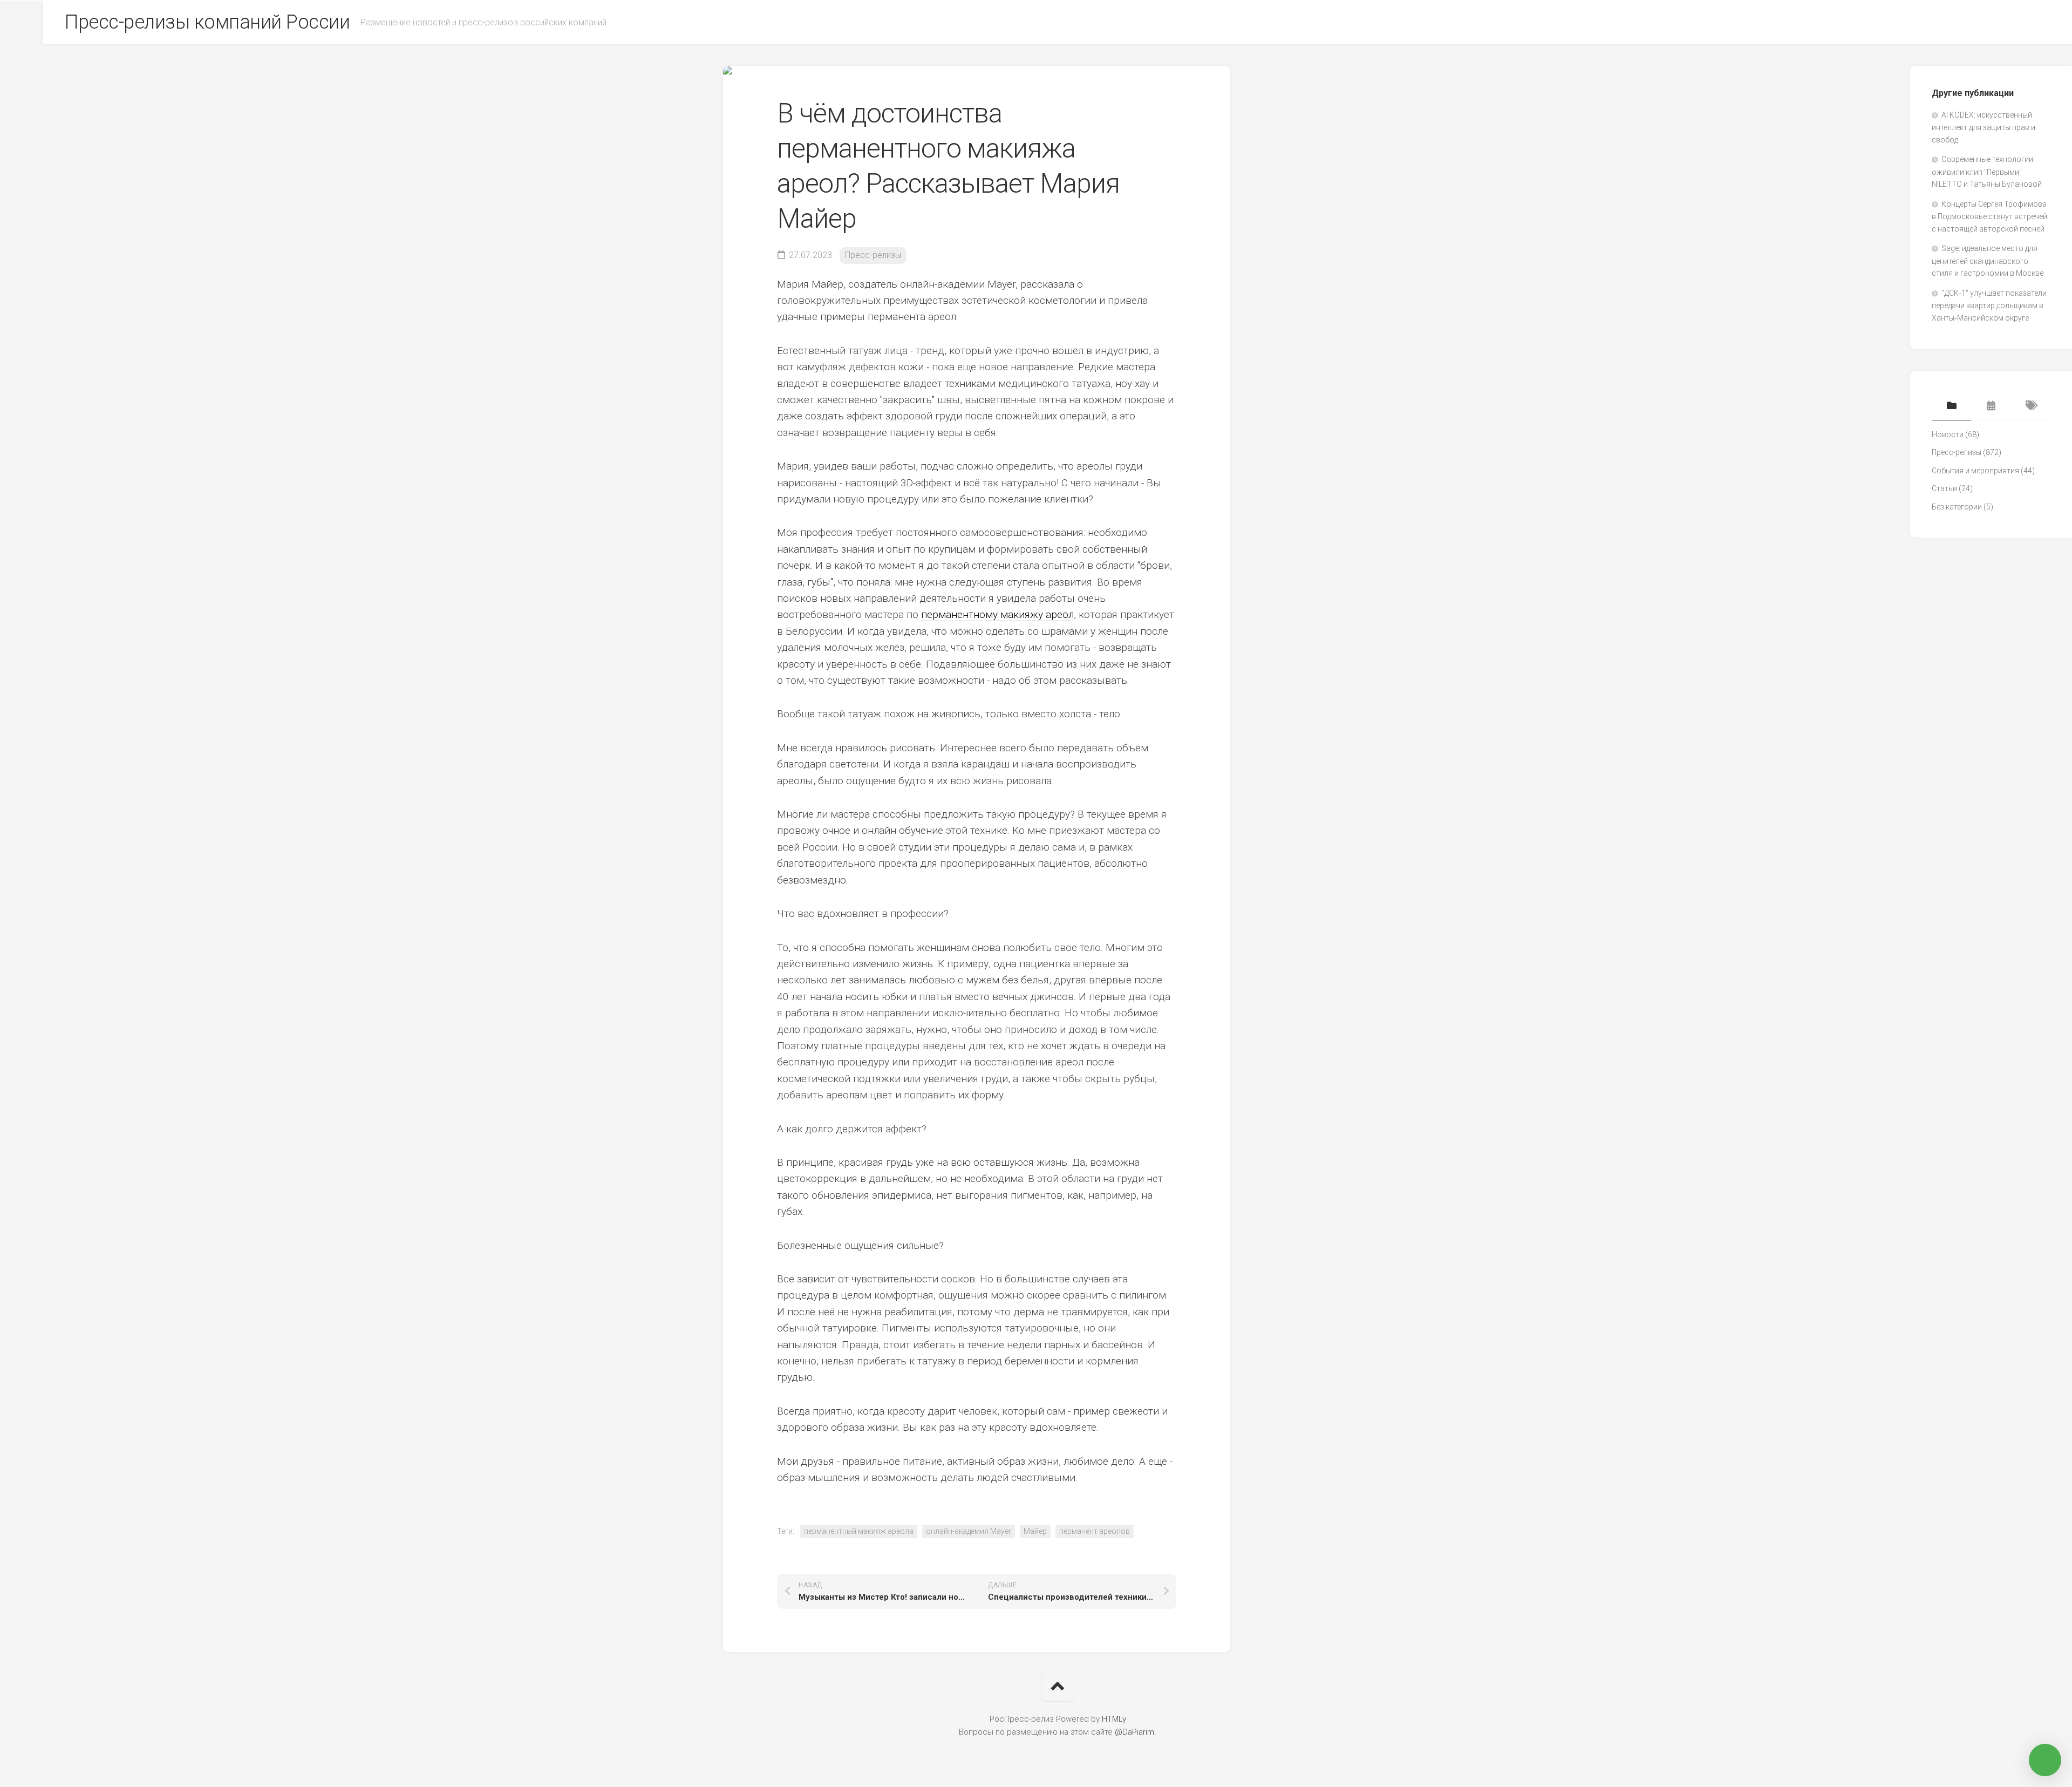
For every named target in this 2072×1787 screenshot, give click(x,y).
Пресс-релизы (873, 255)
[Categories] (1951, 406)
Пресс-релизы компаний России (207, 22)
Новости (1948, 434)
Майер (1035, 1531)
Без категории (1957, 507)
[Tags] (2031, 406)
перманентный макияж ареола (859, 1531)
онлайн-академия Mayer (969, 1531)
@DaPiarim (1134, 1732)
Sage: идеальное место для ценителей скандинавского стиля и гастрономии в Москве (1988, 261)
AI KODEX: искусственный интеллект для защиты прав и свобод (1984, 127)
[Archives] (1991, 406)
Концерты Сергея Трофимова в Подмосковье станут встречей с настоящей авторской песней (1989, 216)
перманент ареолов (1095, 1531)
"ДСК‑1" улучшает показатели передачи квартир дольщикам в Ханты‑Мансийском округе (1989, 305)
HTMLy (1114, 1719)
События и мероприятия (1975, 471)
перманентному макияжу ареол (997, 614)
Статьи (1944, 488)
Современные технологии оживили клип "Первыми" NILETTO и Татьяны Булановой (1987, 172)
